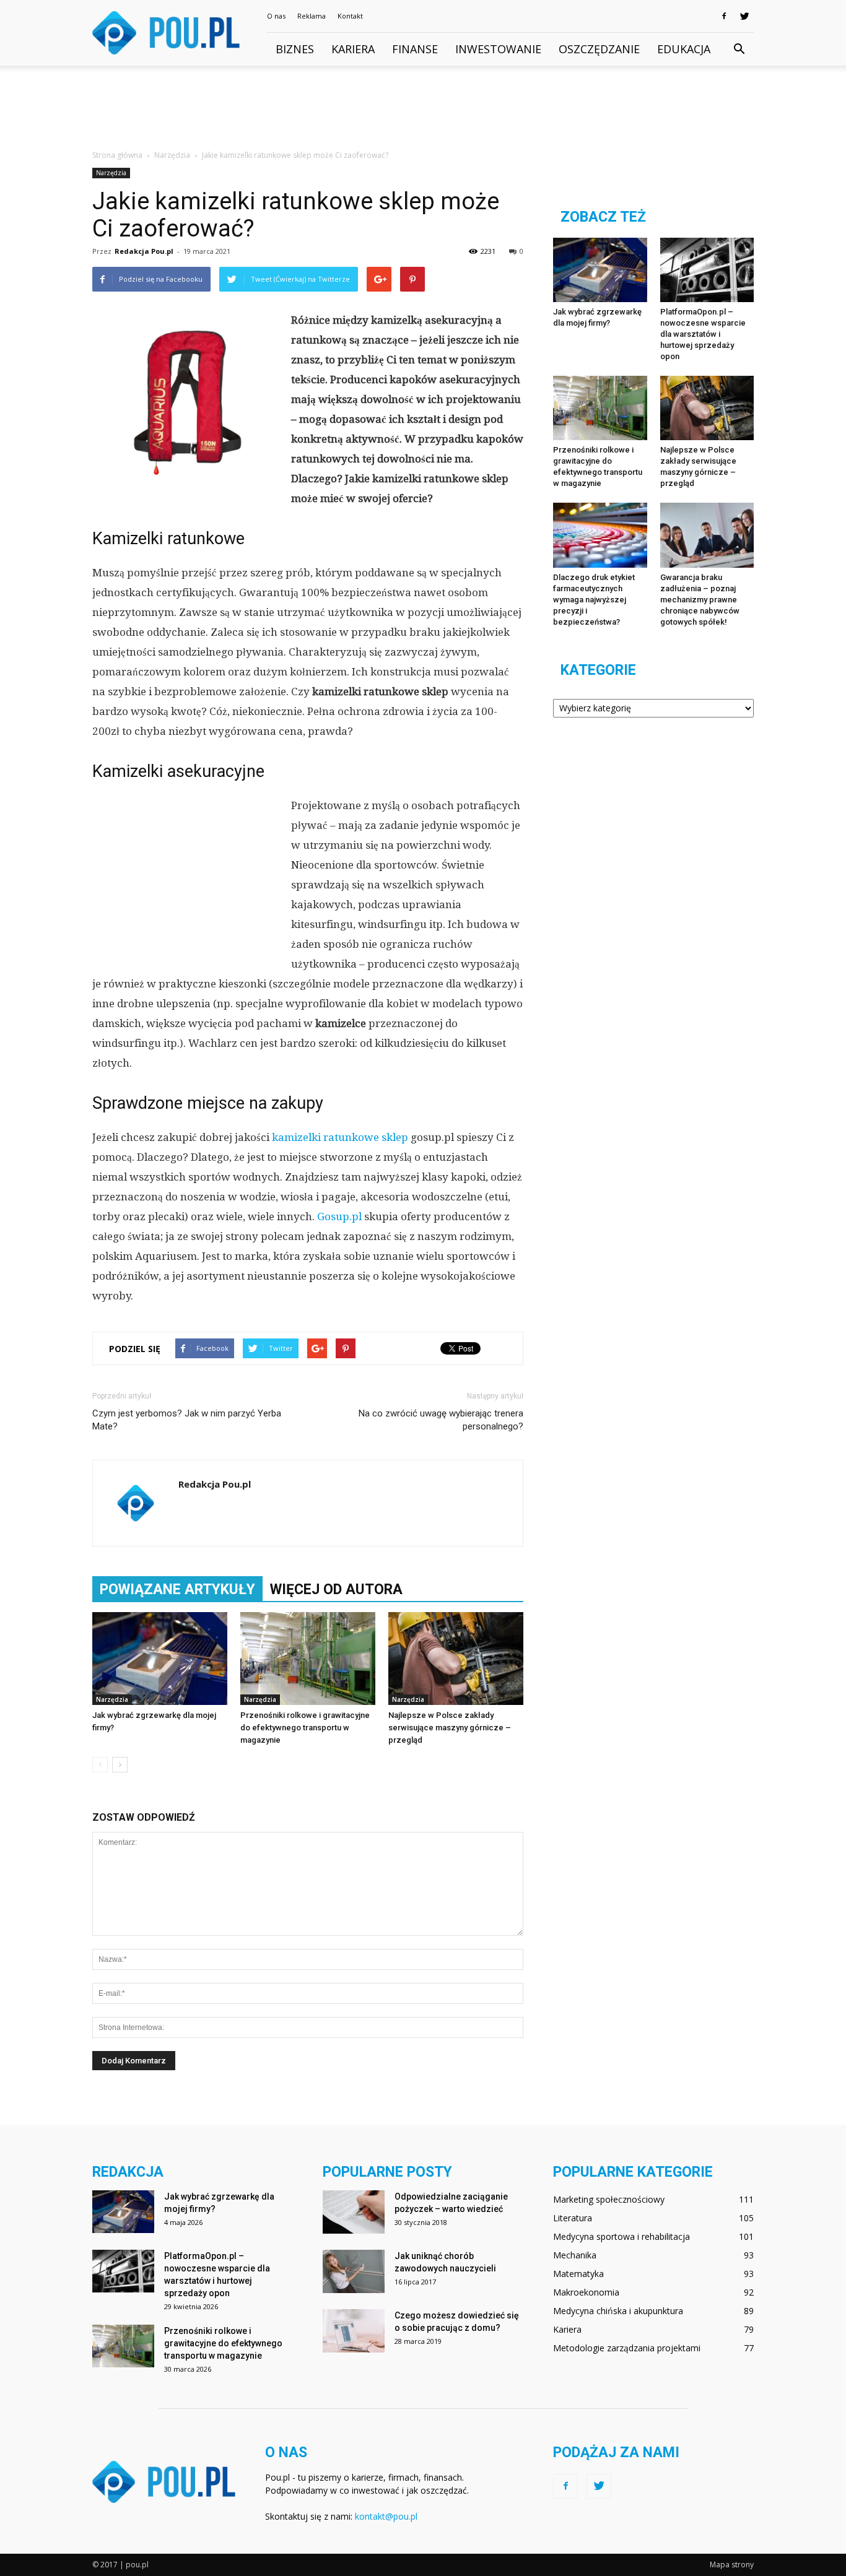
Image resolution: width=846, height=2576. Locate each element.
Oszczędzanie (599, 49)
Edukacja (684, 49)
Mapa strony (732, 2565)
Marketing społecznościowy (609, 2199)
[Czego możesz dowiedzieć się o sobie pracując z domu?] (354, 2331)
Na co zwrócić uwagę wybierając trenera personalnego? (441, 1420)
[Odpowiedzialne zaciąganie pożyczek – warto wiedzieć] (354, 2212)
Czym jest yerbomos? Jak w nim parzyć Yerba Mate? (187, 1420)
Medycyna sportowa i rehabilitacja (621, 2236)
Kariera (353, 49)
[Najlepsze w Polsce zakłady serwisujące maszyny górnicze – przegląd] (456, 1659)
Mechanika (575, 2255)
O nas (276, 16)
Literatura (573, 2218)
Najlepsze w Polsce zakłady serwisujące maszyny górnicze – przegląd (450, 1728)
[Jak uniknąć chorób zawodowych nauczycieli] (354, 2271)
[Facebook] (724, 16)
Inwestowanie (498, 49)
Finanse (415, 49)
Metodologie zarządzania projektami (627, 2348)
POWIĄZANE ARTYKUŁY (177, 1589)
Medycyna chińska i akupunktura (618, 2311)
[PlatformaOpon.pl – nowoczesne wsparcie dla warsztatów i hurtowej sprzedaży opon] (707, 270)
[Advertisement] (423, 108)
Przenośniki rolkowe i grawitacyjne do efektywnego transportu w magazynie (305, 1728)
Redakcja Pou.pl (144, 251)
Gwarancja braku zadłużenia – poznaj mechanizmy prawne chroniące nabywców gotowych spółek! (700, 600)
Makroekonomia (586, 2292)
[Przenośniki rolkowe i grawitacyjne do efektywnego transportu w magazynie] (308, 1659)
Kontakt (350, 16)
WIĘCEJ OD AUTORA (336, 1589)
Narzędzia (111, 173)
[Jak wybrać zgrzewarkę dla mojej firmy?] (160, 1659)
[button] (739, 50)
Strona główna (117, 155)
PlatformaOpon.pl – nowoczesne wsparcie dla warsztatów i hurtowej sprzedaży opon (703, 334)
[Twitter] (744, 16)
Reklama (312, 16)
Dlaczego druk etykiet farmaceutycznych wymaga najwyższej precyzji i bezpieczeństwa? (594, 600)
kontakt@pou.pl (386, 2516)
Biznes (295, 49)
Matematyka (578, 2274)
